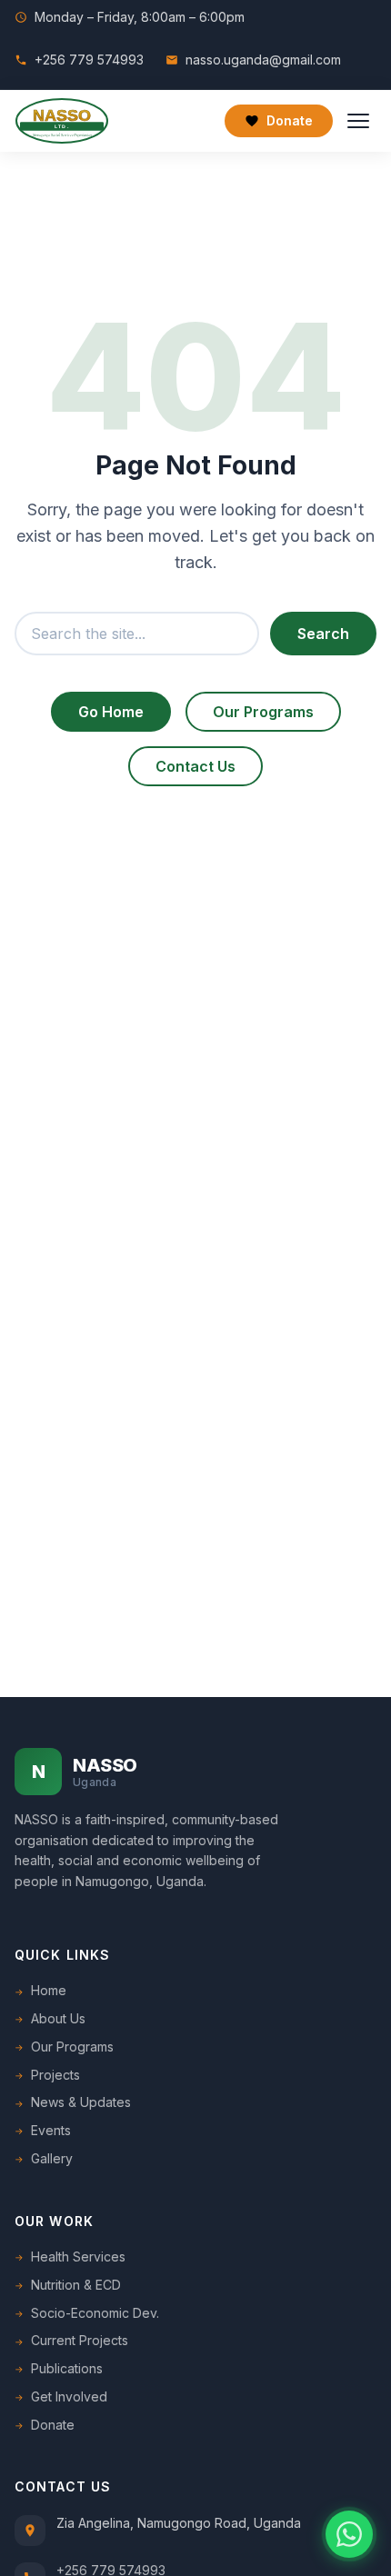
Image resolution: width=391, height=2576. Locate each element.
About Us (58, 2018)
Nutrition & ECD (76, 2285)
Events (51, 2130)
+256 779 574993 (89, 60)
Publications (67, 2368)
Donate (290, 120)
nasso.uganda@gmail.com (263, 60)
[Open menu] (358, 121)
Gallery (52, 2158)
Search (323, 634)
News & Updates (81, 2102)
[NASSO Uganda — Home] (62, 121)
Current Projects (80, 2340)
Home (49, 1990)
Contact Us (195, 766)
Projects (55, 2075)
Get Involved (69, 2396)
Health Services (78, 2256)
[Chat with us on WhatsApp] (349, 2534)
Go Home (111, 712)
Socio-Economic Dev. (95, 2313)
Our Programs (263, 712)
